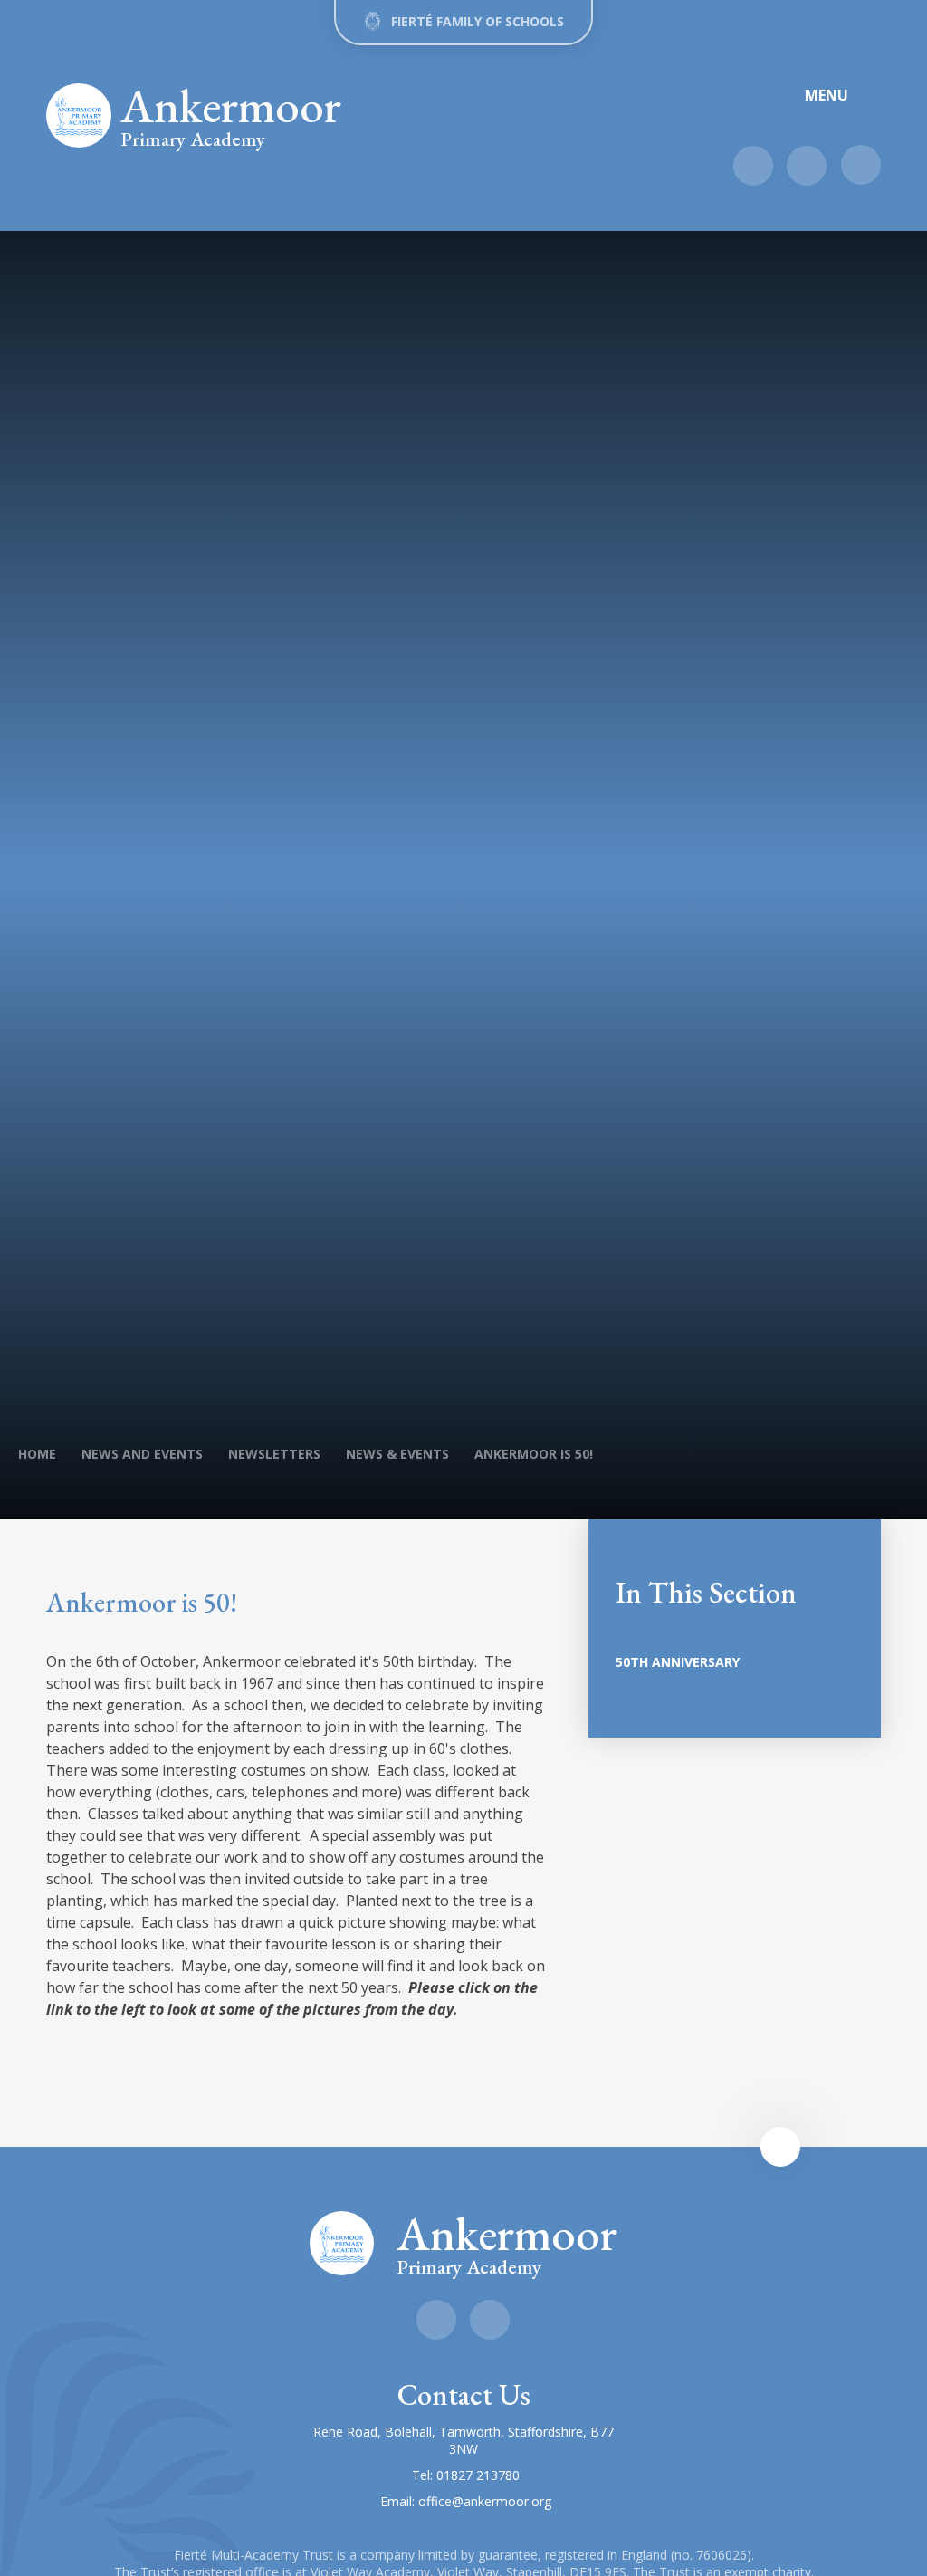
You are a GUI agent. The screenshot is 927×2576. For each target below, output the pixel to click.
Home (37, 1454)
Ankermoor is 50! (534, 1454)
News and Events (142, 1454)
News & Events (397, 1454)
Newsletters (274, 1454)
